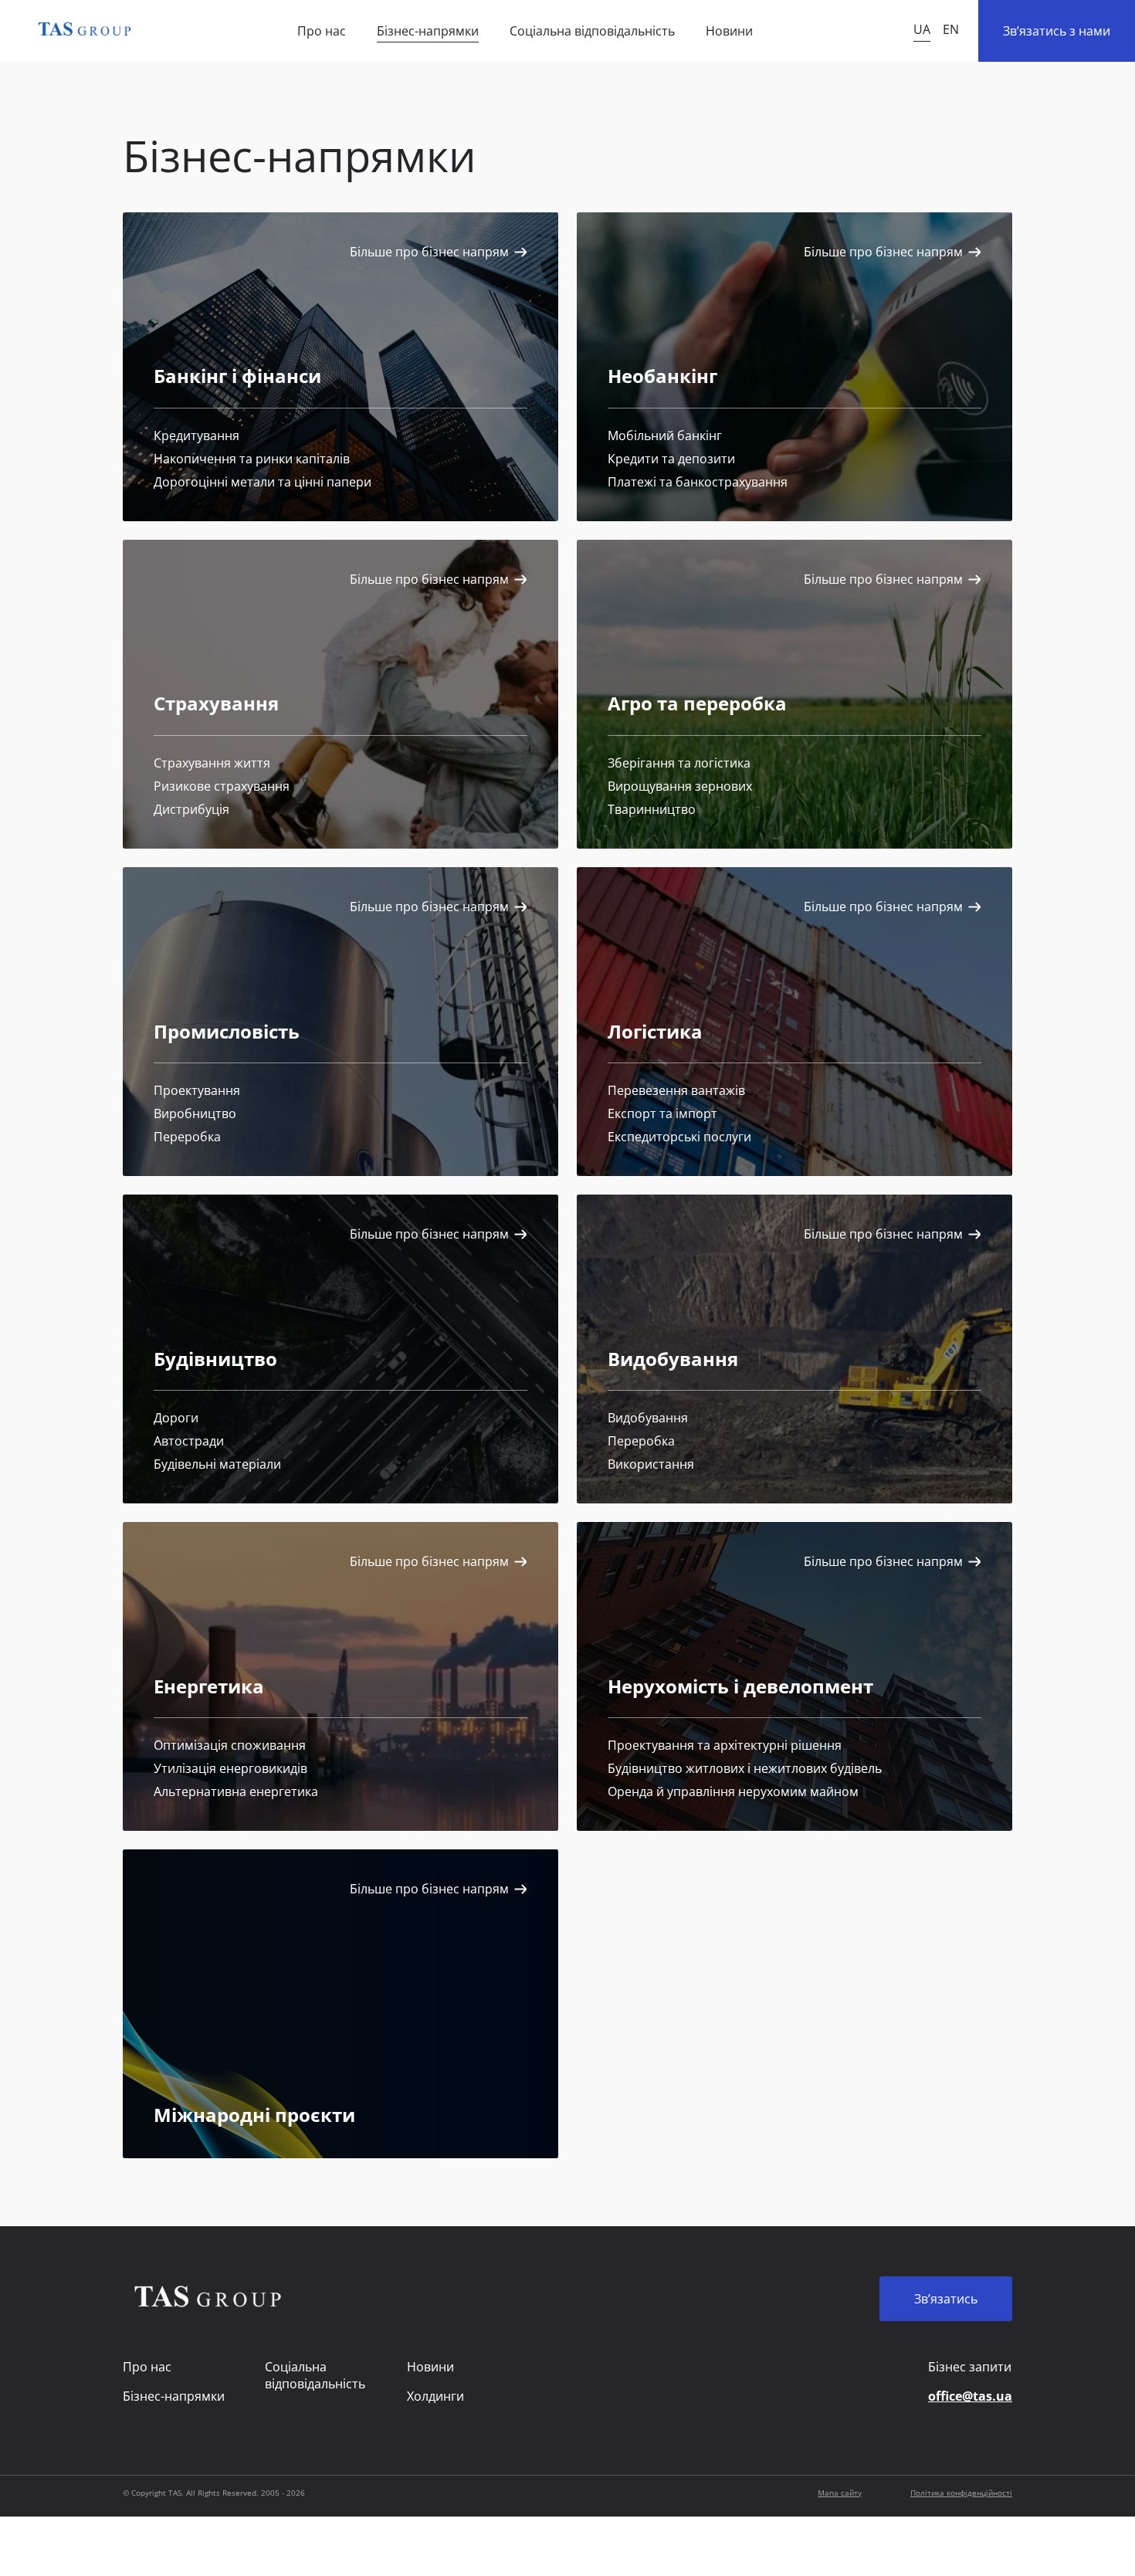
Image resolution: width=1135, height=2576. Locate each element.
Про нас (322, 31)
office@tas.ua (970, 2396)
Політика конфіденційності (961, 2493)
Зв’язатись (946, 2299)
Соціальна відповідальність (592, 31)
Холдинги (435, 2396)
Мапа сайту (840, 2493)
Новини (729, 31)
